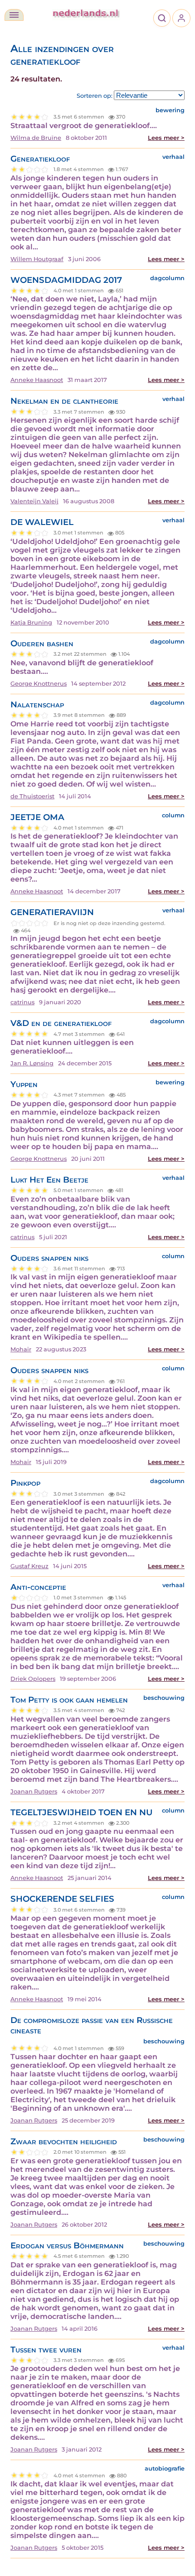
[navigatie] (14, 15)
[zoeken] (162, 18)
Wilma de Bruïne (36, 138)
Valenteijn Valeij (34, 501)
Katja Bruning (31, 623)
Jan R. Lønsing (32, 1063)
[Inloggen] (181, 18)
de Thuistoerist (32, 796)
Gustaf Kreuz (29, 1566)
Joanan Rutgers (34, 1791)
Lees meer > (166, 138)
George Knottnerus (39, 684)
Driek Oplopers (33, 1679)
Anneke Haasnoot (37, 380)
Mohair (21, 1349)
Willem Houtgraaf (37, 259)
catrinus (22, 1002)
